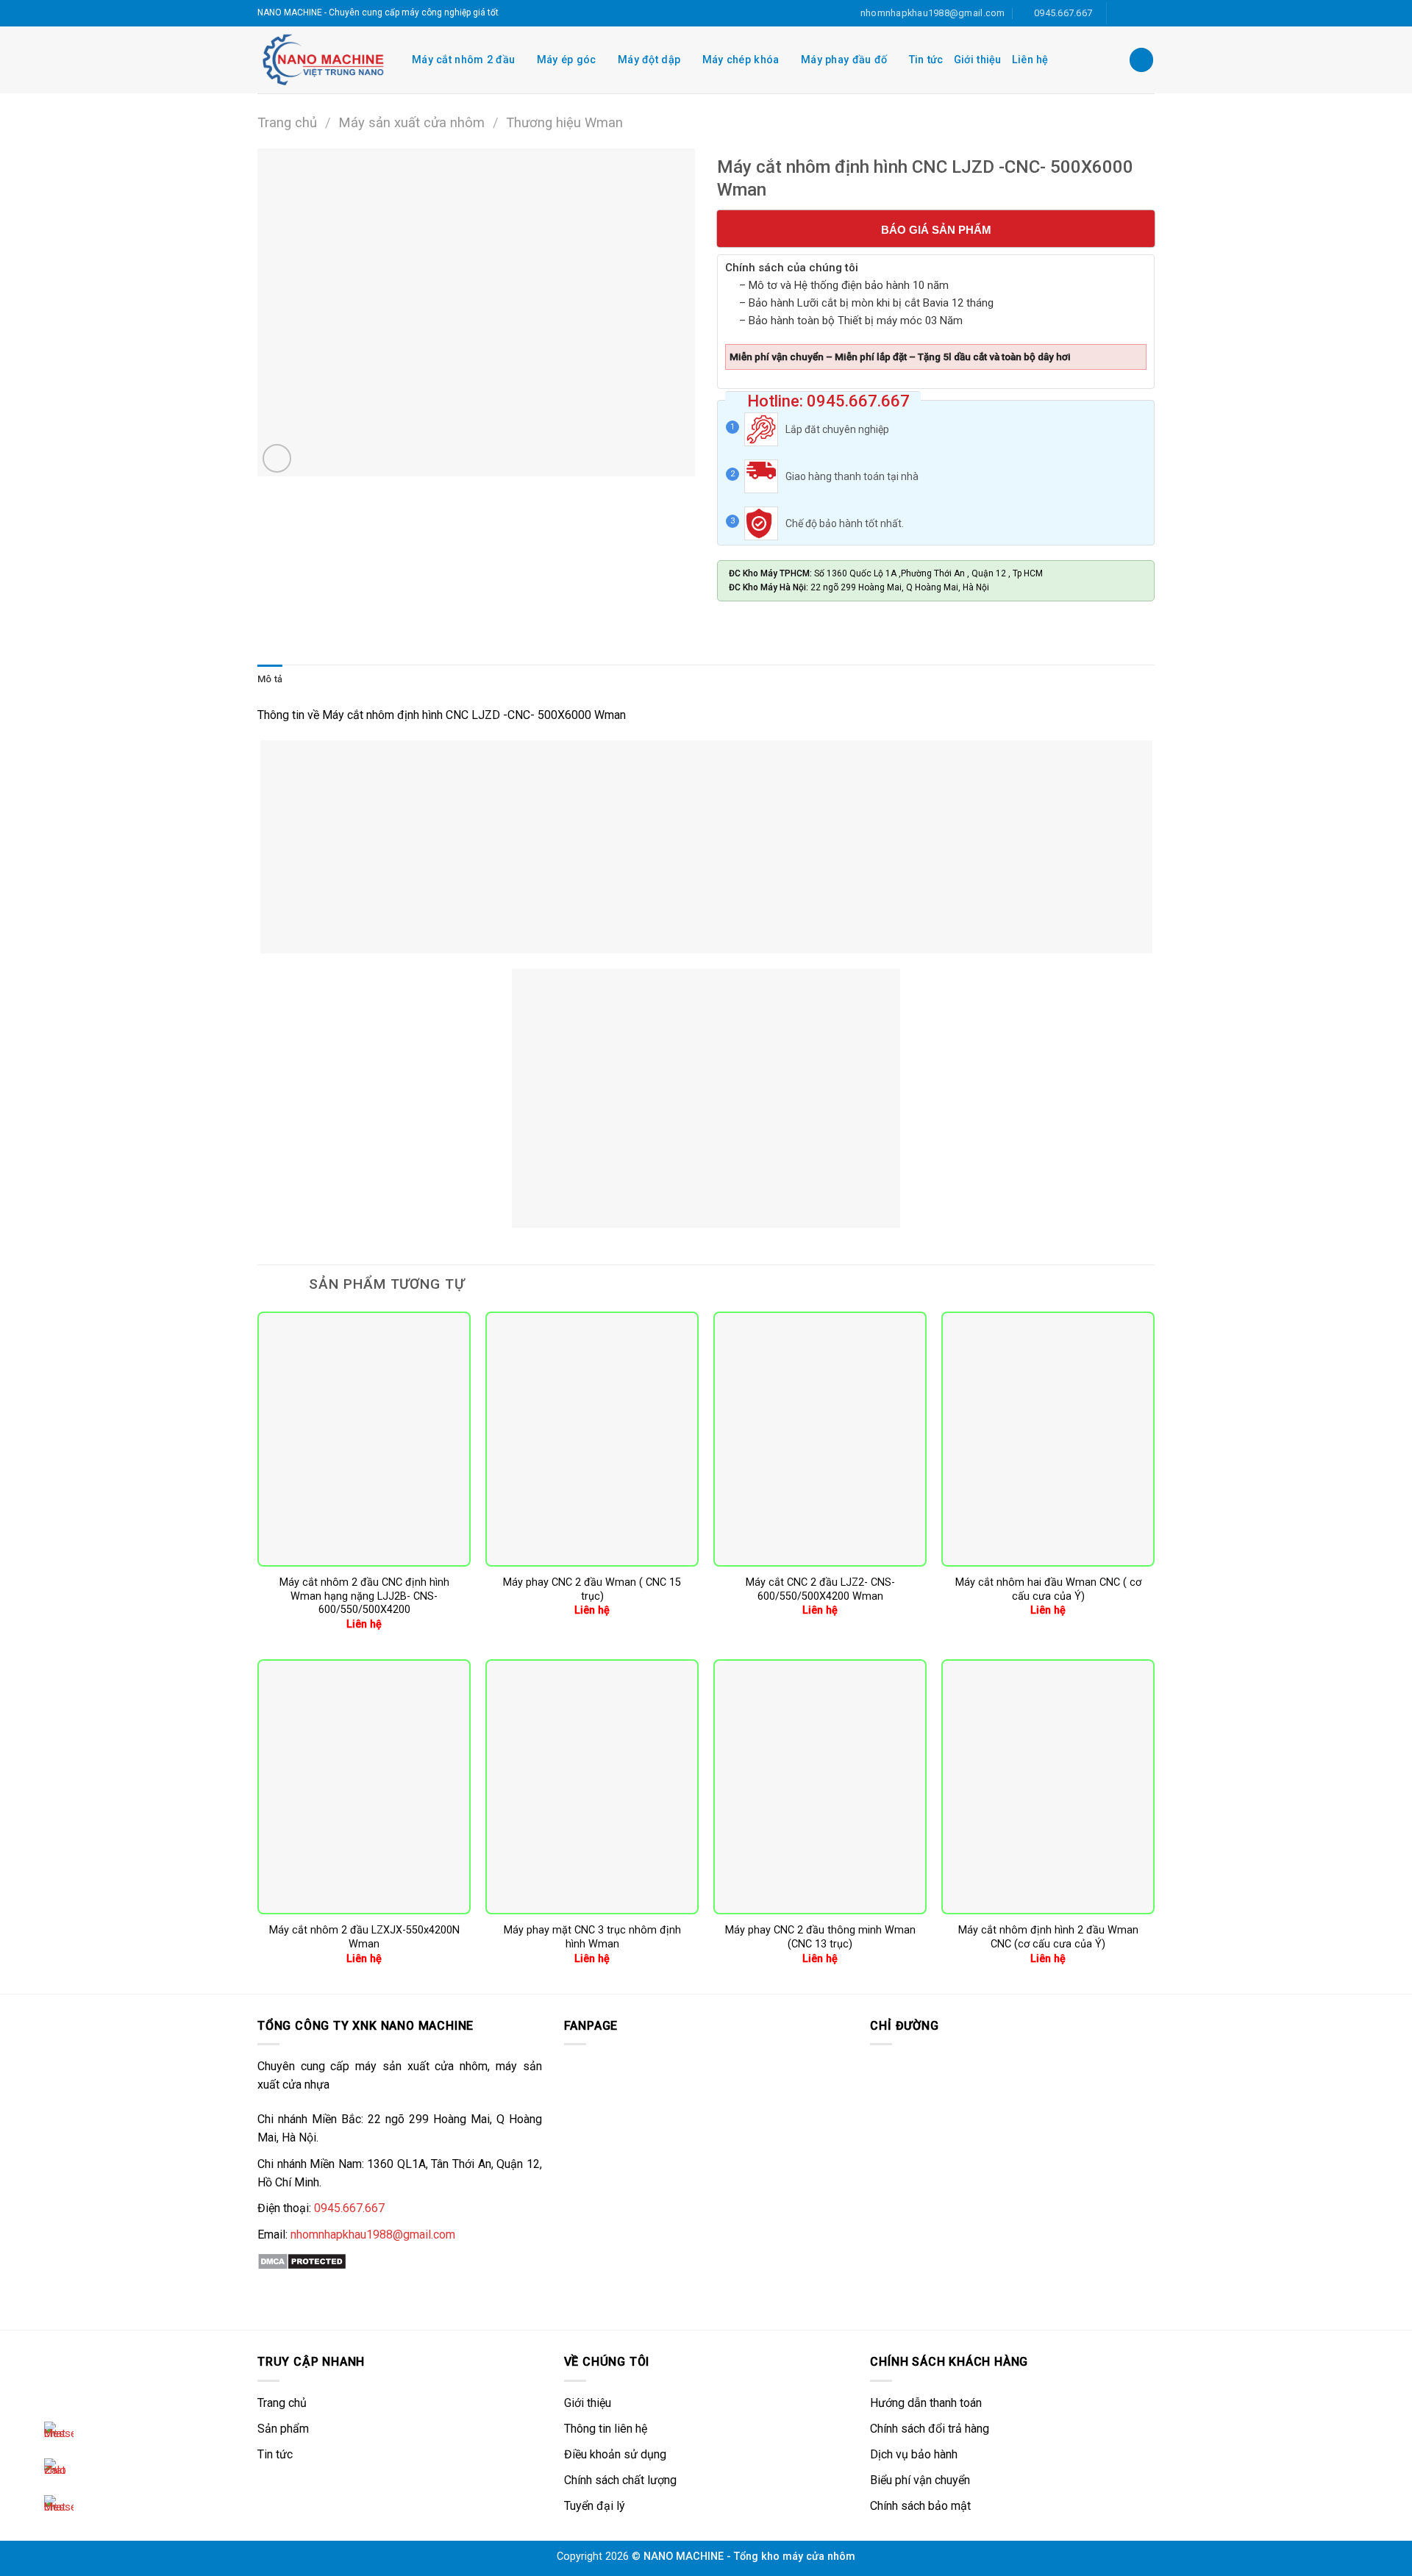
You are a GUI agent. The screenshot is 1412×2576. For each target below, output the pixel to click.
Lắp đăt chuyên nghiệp (837, 429)
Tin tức (926, 60)
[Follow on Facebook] (1119, 13)
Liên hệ (1030, 60)
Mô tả (270, 679)
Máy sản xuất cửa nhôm (411, 122)
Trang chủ (287, 122)
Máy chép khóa (741, 60)
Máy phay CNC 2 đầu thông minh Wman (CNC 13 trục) (820, 1937)
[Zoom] (277, 458)
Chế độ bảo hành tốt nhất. (845, 523)
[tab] (270, 679)
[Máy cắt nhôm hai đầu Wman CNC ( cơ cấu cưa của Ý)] (1048, 1439)
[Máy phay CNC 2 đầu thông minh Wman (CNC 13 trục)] (820, 1787)
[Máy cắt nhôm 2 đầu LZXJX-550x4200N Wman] (364, 1787)
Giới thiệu (978, 60)
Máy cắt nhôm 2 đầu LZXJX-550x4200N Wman (364, 1937)
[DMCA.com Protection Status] (302, 2260)
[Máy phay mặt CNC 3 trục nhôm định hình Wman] (592, 1787)
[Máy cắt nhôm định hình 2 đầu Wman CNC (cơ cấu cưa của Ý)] (1048, 1787)
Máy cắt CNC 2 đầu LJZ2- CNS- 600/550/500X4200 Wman (820, 1589)
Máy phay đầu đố (844, 60)
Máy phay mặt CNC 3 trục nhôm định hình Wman (592, 1937)
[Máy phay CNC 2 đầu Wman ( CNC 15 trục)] (592, 1439)
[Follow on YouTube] (1147, 13)
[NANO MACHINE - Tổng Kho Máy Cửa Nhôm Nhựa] (324, 60)
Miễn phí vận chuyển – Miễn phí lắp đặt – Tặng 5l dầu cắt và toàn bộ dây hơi (900, 357)
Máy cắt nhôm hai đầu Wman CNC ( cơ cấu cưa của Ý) (1048, 1589)
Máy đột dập (649, 60)
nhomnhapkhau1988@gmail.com (373, 2235)
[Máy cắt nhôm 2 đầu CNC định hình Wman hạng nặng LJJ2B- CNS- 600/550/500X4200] (364, 1439)
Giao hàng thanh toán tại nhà (852, 476)
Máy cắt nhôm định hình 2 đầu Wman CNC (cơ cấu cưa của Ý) (1048, 1937)
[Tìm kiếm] (1141, 60)
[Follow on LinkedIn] (1133, 13)
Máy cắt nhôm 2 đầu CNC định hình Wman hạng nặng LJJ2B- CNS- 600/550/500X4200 (364, 1596)
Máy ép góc (567, 60)
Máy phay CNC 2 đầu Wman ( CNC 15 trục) (592, 1589)
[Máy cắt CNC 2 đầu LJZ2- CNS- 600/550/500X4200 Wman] (820, 1439)
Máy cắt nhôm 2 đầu (463, 60)
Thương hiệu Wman (564, 122)
